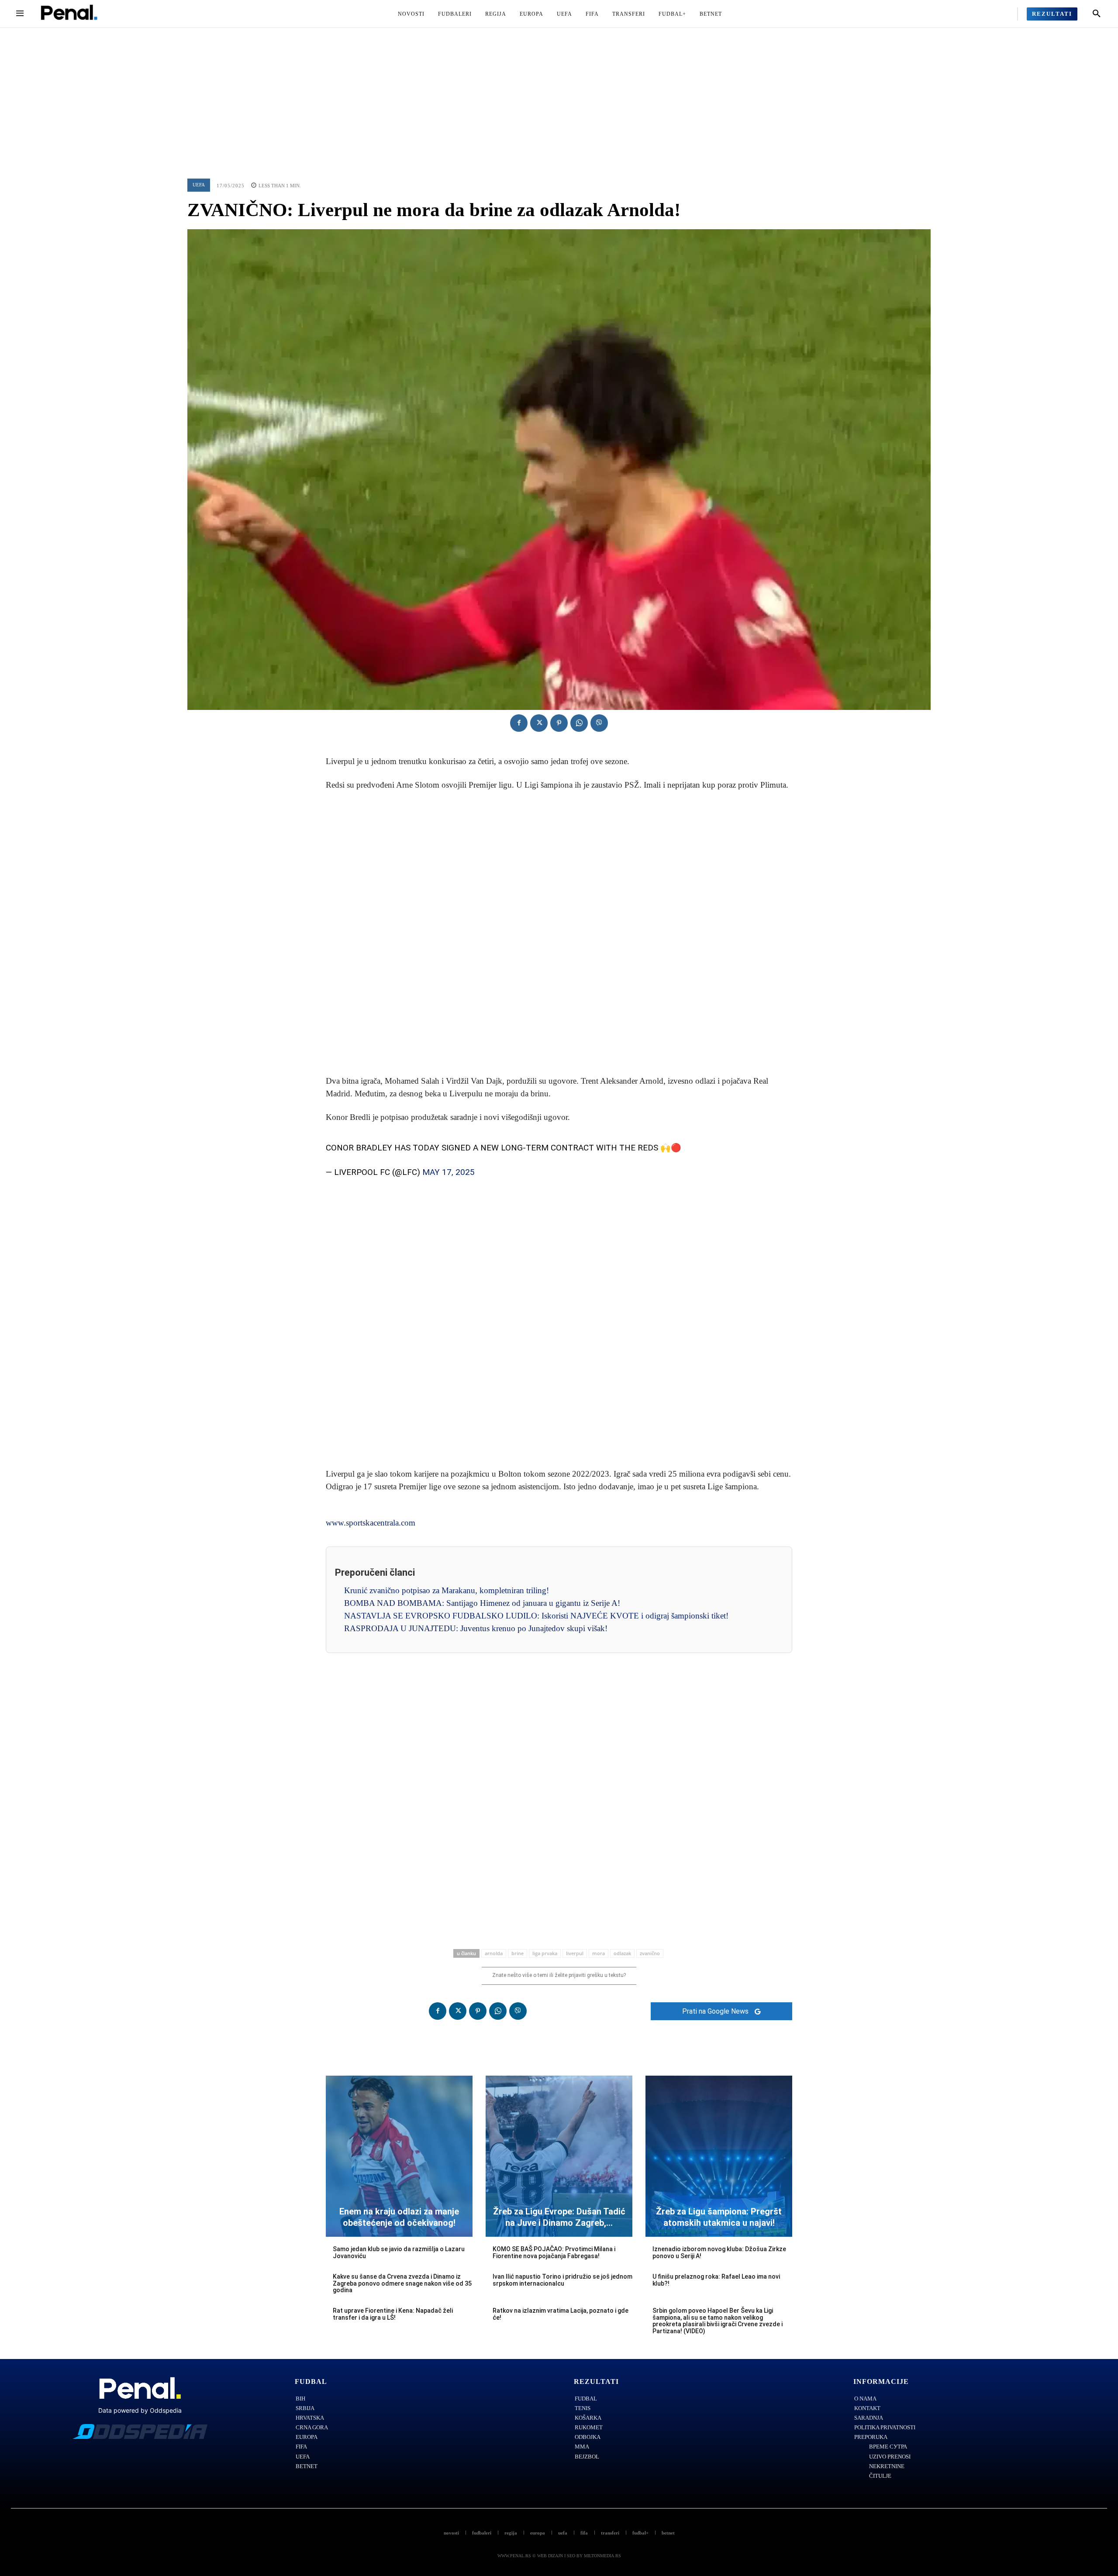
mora (599, 1953)
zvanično (650, 1953)
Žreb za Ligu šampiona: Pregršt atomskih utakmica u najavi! (719, 2217)
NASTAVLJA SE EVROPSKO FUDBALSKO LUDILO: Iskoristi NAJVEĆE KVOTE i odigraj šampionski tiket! (536, 1616)
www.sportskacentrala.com (371, 1523)
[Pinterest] (559, 723)
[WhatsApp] (579, 723)
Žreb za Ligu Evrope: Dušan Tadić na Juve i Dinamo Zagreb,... (559, 2217)
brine (518, 1953)
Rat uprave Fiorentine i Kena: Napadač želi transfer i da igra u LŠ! (393, 2314)
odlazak (622, 1953)
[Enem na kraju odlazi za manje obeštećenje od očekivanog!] (399, 2156)
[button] (1097, 14)
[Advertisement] (559, 93)
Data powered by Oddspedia (140, 2410)
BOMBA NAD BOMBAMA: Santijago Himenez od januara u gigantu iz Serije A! (482, 1603)
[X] (539, 723)
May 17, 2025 (449, 1172)
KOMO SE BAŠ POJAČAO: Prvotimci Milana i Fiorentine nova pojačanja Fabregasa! (554, 2252)
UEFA (199, 185)
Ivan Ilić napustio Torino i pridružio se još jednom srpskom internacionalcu (562, 2280)
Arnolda (494, 1953)
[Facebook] (519, 723)
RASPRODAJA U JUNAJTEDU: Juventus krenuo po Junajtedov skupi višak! (476, 1628)
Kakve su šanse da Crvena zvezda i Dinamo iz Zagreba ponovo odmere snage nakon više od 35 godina (402, 2283)
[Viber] (599, 723)
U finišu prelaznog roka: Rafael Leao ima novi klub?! (716, 2280)
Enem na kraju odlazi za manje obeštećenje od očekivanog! (399, 2217)
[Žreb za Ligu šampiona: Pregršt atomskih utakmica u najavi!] (719, 2156)
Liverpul (575, 1953)
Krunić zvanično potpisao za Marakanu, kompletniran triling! (447, 1590)
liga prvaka (545, 1953)
